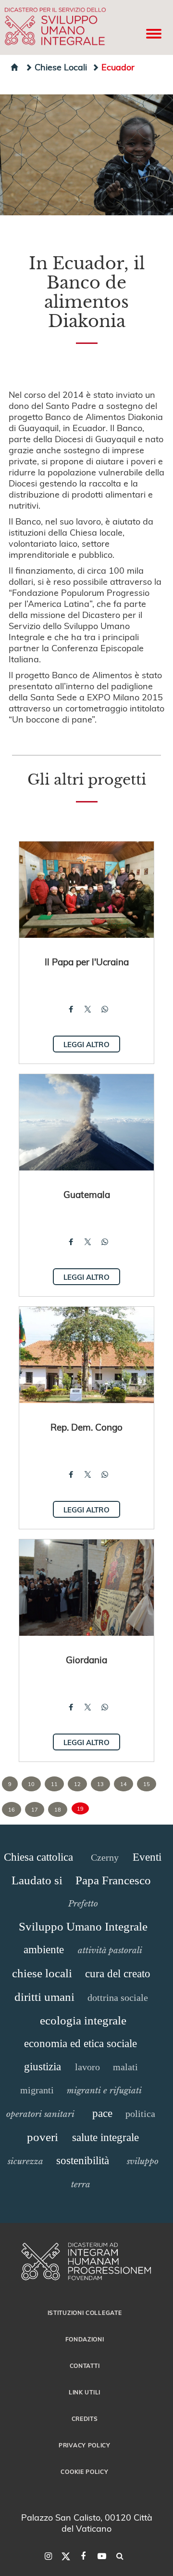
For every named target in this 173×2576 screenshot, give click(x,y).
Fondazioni (85, 2339)
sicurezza (25, 2161)
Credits (85, 2418)
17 (35, 1809)
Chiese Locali (61, 67)
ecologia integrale (83, 2020)
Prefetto (83, 1904)
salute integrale (105, 2137)
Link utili (85, 2392)
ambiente (44, 1950)
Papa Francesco (113, 1880)
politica (140, 2114)
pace (102, 2113)
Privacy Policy (85, 2445)
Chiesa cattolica (38, 1857)
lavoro (87, 2067)
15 (147, 1784)
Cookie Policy (84, 2471)
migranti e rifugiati (104, 2090)
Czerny (105, 1857)
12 (77, 1784)
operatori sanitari (40, 2114)
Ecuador (118, 67)
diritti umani (44, 1997)
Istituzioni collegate (85, 2313)
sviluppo (143, 2161)
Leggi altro (86, 1044)
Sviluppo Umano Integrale (83, 1926)
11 (54, 1784)
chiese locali (42, 1973)
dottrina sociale (118, 1998)
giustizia (43, 2067)
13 (100, 1784)
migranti (37, 2090)
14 (124, 1784)
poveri (43, 2137)
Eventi (147, 1857)
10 (31, 1784)
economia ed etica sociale (80, 2044)
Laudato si (37, 1880)
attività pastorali (110, 1950)
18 (58, 1809)
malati (125, 2067)
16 (12, 1809)
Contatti (85, 2366)
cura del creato (118, 1974)
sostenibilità (83, 2161)
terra (81, 2184)
